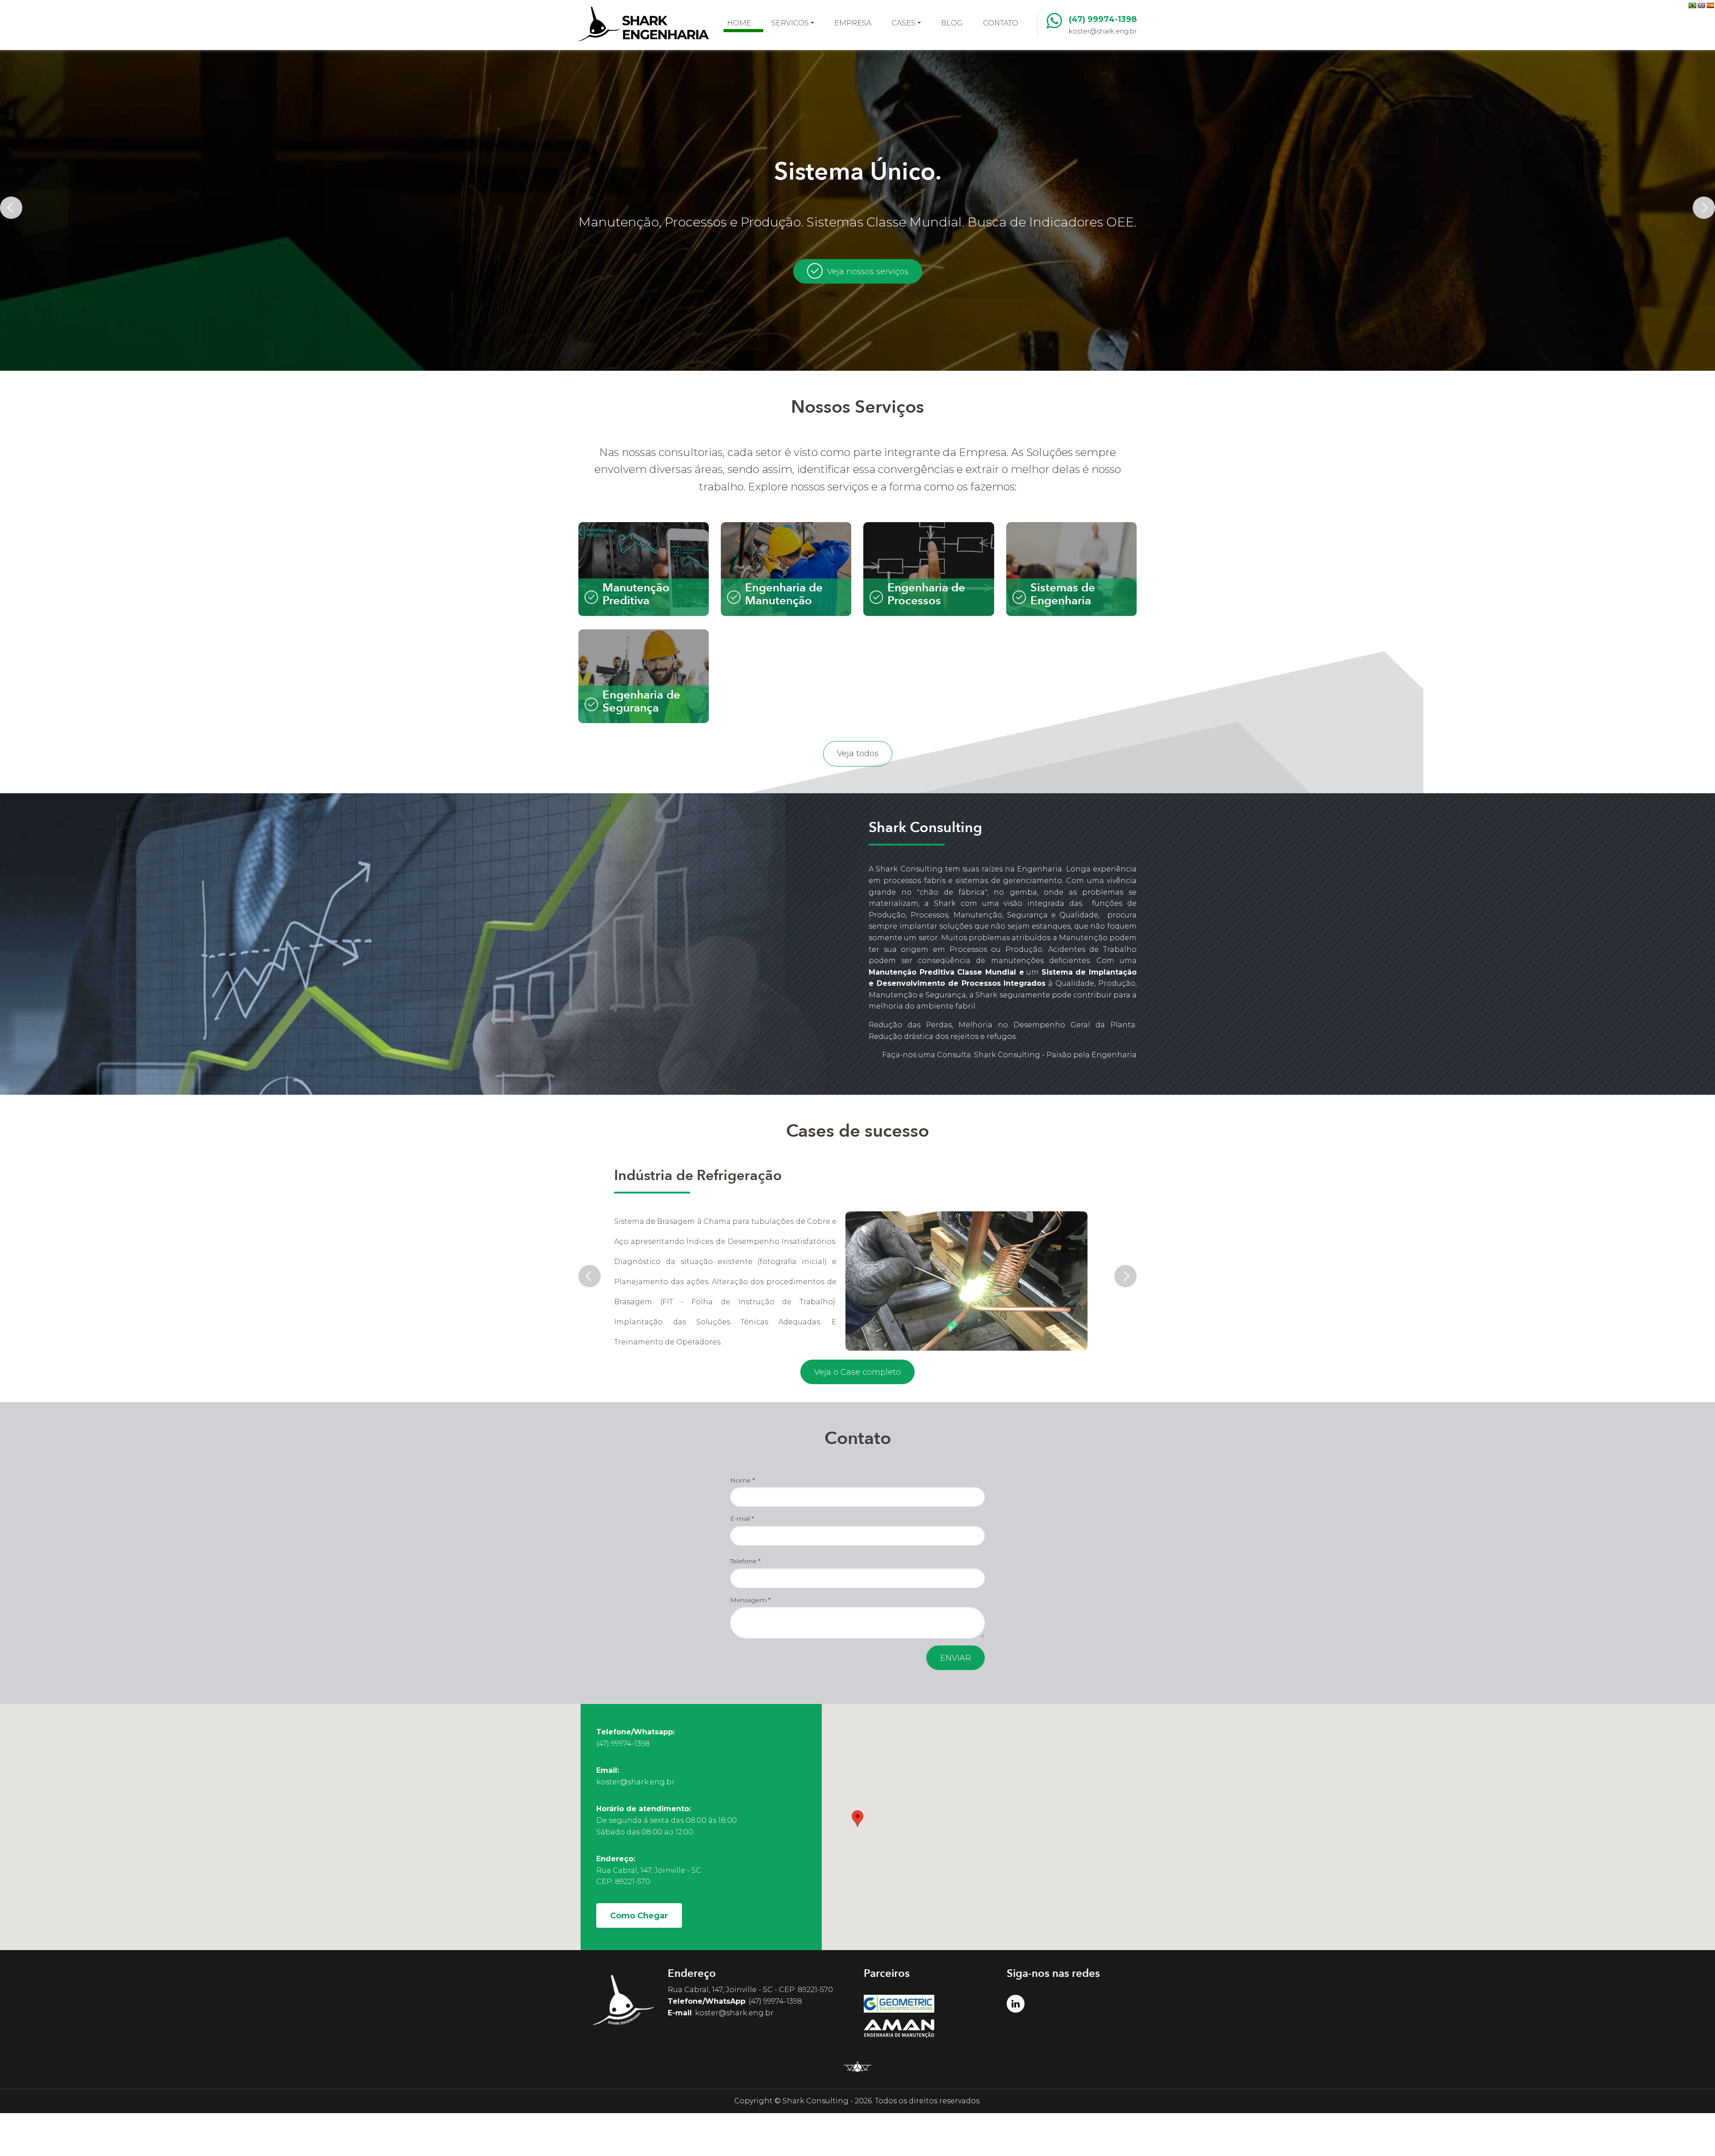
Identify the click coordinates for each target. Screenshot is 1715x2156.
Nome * (742, 1480)
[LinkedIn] (1016, 2004)
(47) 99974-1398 (1103, 19)
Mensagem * (750, 1600)
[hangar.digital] (857, 2071)
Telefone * (745, 1561)
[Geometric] (929, 2004)
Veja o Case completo (857, 1372)
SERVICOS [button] (790, 23)
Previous (11, 208)
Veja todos (858, 754)
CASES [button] (904, 23)
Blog (952, 23)
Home (739, 23)
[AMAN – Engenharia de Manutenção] (929, 2029)
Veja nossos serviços (868, 272)
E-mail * (742, 1519)
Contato (1001, 23)
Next (1704, 208)
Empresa (853, 23)
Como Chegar (639, 1916)
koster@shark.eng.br (1103, 31)
